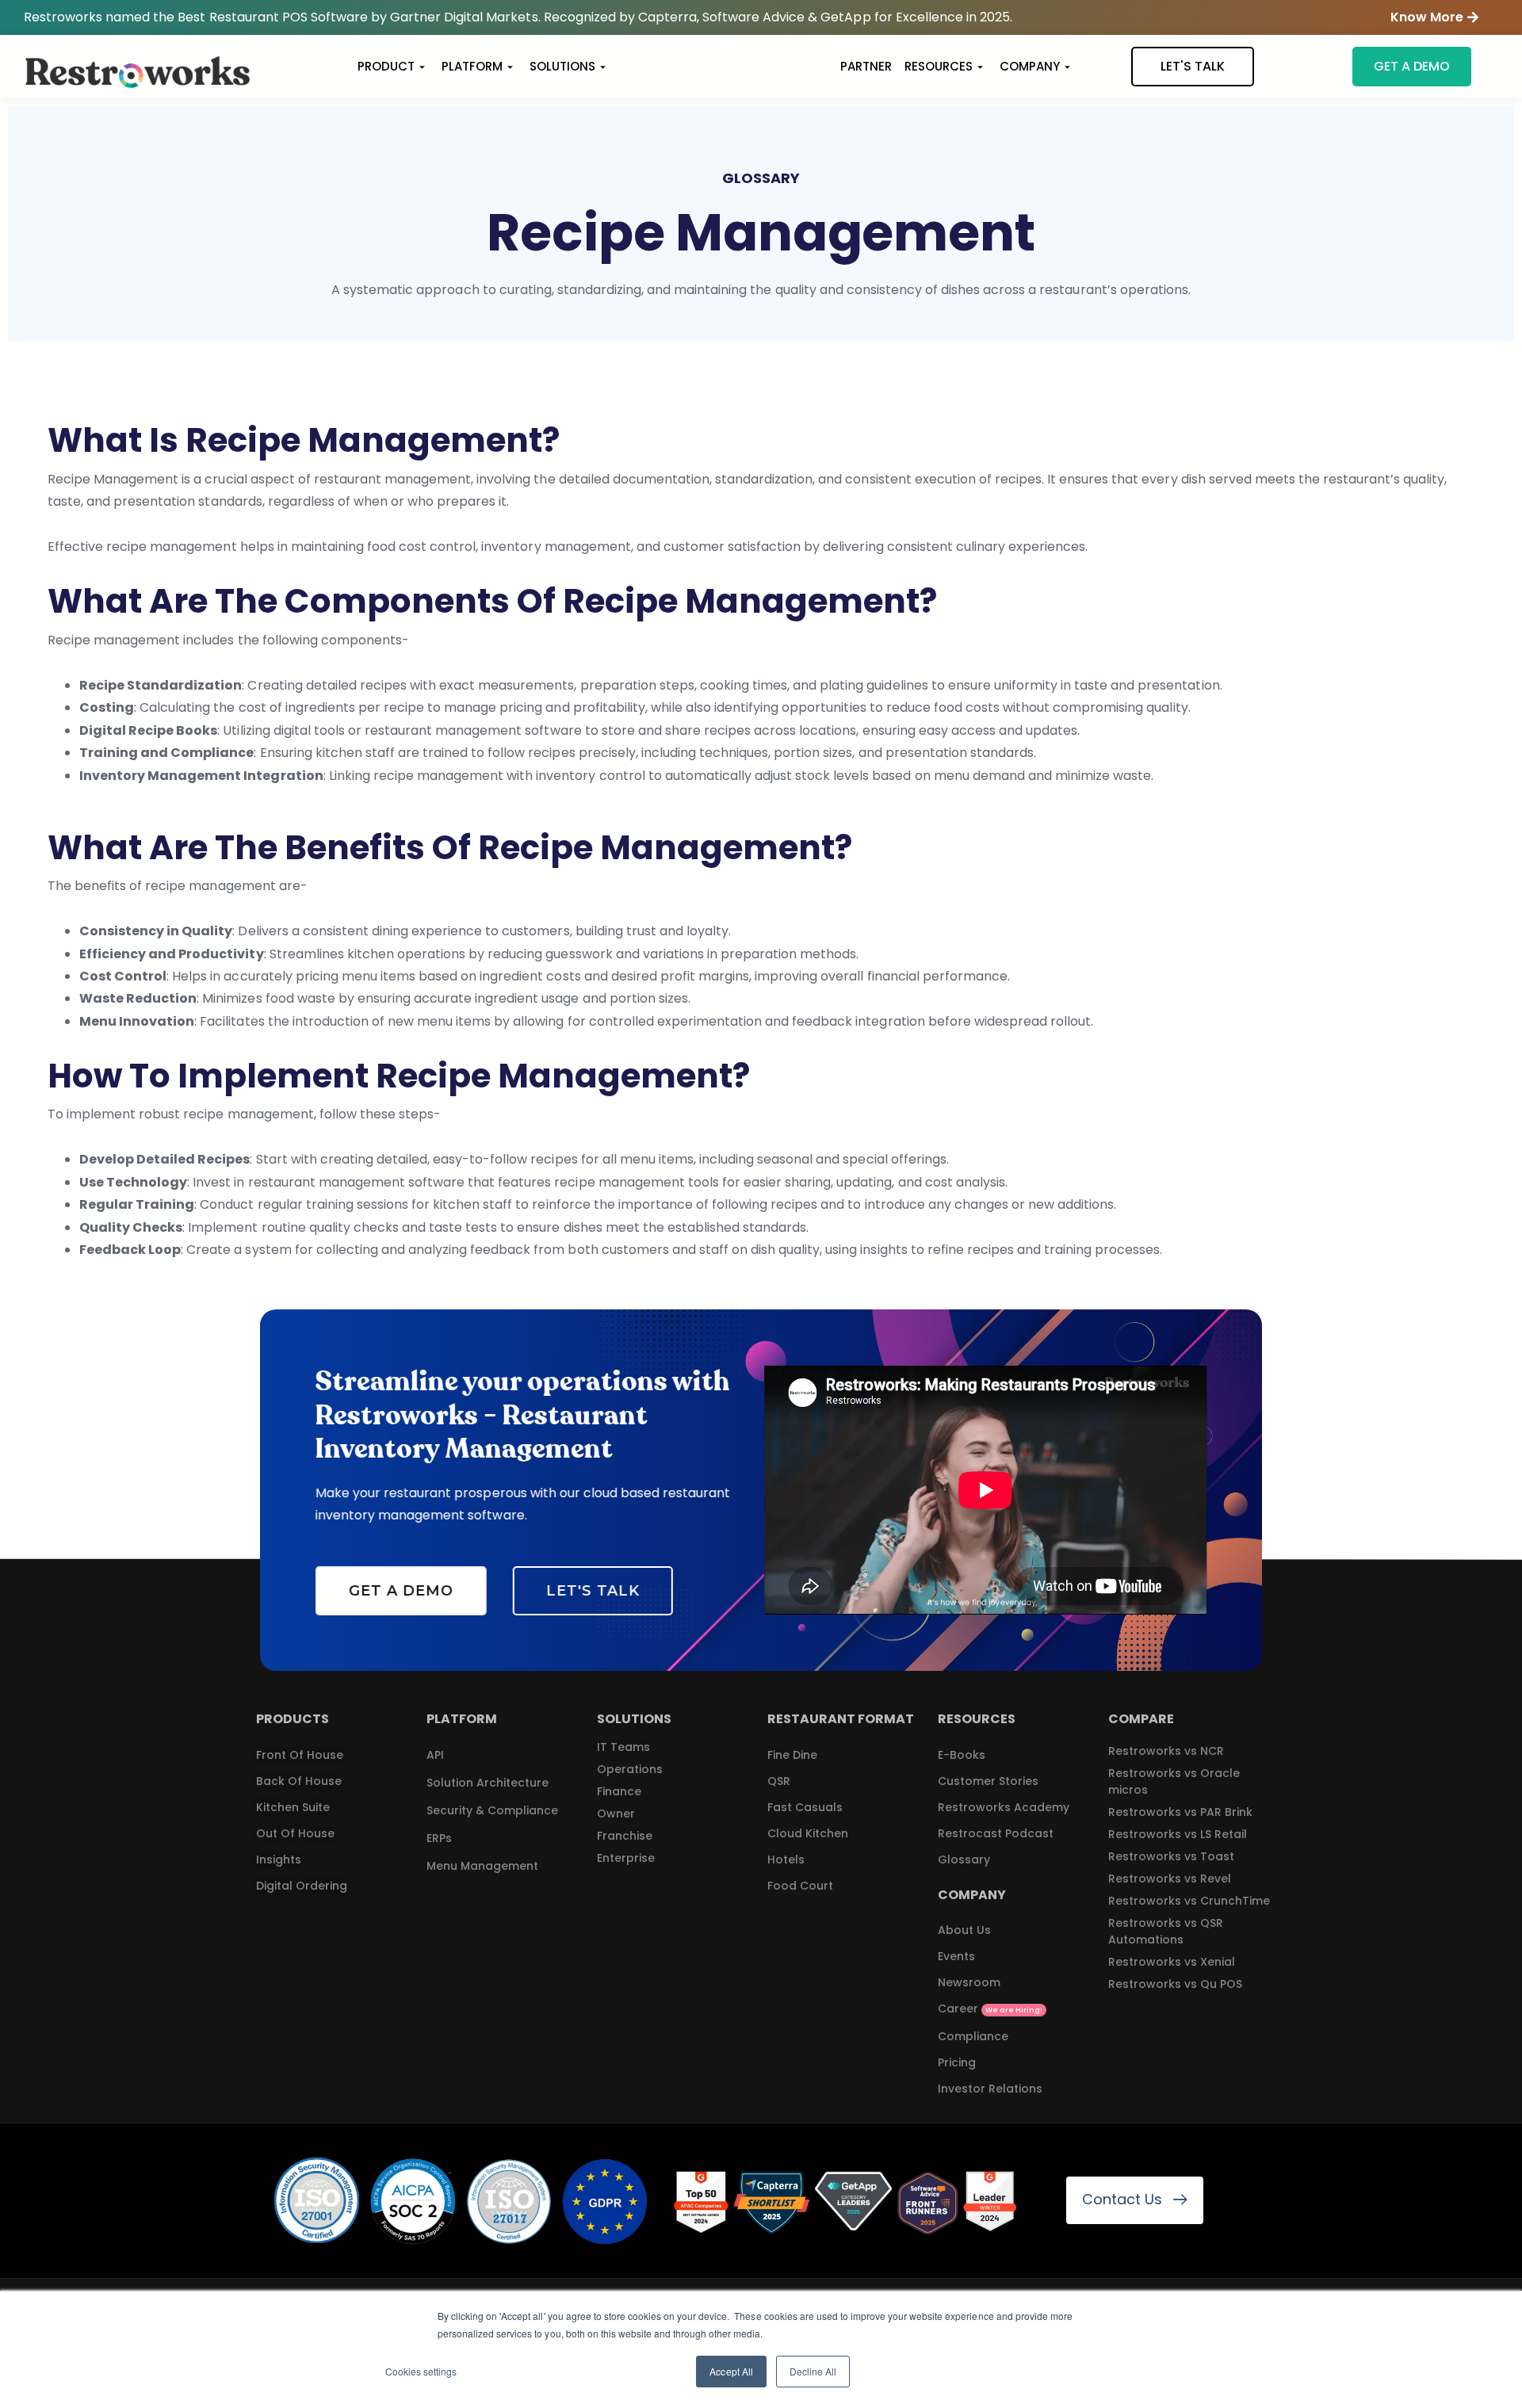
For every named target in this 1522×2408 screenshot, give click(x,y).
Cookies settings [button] (421, 2371)
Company (1030, 66)
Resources (939, 66)
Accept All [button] (731, 2371)
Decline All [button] (813, 2371)
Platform (472, 66)
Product (386, 66)
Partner (866, 66)
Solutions (562, 66)
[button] (1434, 18)
